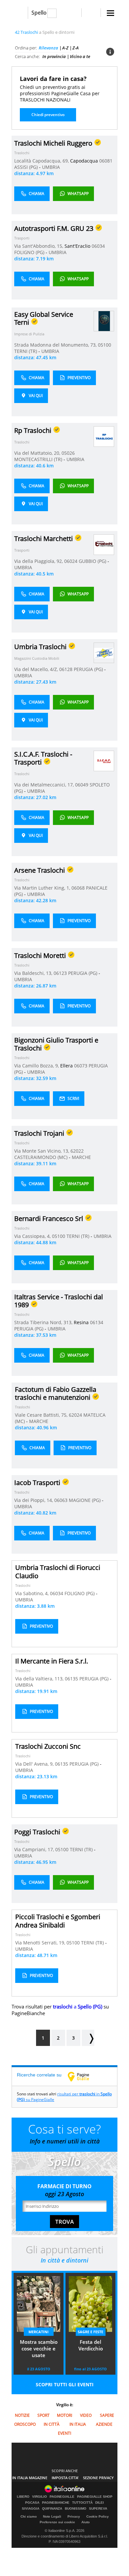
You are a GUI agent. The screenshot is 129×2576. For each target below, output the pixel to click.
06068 (78, 888)
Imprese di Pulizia (29, 334)
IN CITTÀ (52, 2424)
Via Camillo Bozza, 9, (37, 1066)
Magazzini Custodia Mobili (37, 658)
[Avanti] (88, 2038)
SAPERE (107, 2415)
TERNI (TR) (26, 351)
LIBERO (23, 2497)
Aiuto (86, 2522)
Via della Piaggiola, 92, (39, 561)
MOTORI (64, 2415)
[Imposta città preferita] (20, 13)
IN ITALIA (78, 2424)
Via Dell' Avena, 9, (35, 1764)
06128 (66, 669)
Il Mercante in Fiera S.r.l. (52, 1661)
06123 (60, 973)
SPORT (43, 2415)
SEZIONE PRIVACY (98, 2478)
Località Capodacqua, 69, (42, 161)
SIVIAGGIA (31, 2509)
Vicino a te (80, 56)
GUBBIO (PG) (93, 561)
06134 (97, 1322)
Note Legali (52, 2516)
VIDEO (86, 2415)
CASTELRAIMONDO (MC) (42, 1157)
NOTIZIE (22, 2415)
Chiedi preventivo (48, 115)
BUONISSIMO (76, 2509)
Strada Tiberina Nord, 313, (44, 1322)
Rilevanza (48, 48)
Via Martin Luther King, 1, (43, 888)
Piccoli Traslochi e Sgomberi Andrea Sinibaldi (58, 1921)
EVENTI (64, 2433)
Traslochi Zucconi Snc (48, 1746)
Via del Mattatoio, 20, (38, 453)
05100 (105, 345)
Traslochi (22, 153)
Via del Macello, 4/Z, (37, 669)
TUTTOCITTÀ (82, 2503)
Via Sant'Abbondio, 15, (39, 246)
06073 (81, 1066)
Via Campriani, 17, (35, 1849)
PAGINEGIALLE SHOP (95, 2497)
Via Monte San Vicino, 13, (42, 1151)
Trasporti (22, 238)
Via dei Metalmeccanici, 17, (45, 785)
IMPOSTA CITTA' (65, 2478)
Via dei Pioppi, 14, (34, 1500)
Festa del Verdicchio (91, 2345)
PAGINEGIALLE (62, 2497)
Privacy (74, 2516)
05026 (68, 453)
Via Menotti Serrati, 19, (41, 1943)
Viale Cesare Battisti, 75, (42, 1415)
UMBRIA (51, 167)
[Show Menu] (110, 13)
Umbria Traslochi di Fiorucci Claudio (58, 1572)
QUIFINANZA (52, 2509)
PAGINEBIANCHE (56, 2503)
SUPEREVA (98, 2509)
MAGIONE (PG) (85, 1500)
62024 (75, 1415)
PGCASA (32, 2503)
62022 (77, 1151)
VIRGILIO (40, 2497)
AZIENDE (104, 2424)
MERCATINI (39, 2332)
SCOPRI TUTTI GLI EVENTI (65, 2384)
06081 (106, 161)
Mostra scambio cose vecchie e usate (39, 2348)
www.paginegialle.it (83, 2076)
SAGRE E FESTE (90, 2332)
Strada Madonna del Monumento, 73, (56, 345)
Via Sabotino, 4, (33, 1593)
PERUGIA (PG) (89, 669)
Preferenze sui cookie (57, 2522)
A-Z (65, 48)
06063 (61, 1500)
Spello (39, 13)
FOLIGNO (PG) (30, 252)
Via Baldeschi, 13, (34, 973)
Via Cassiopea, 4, (33, 1236)
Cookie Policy (98, 2516)
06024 (71, 561)
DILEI (100, 2503)
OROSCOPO (25, 2424)
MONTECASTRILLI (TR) (39, 459)
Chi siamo (29, 2516)
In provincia (54, 56)
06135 (71, 1679)
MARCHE (81, 1157)
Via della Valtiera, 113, (40, 1679)
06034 (98, 246)
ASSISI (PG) (27, 167)
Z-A (76, 48)
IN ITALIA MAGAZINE (30, 2478)
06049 (82, 785)
